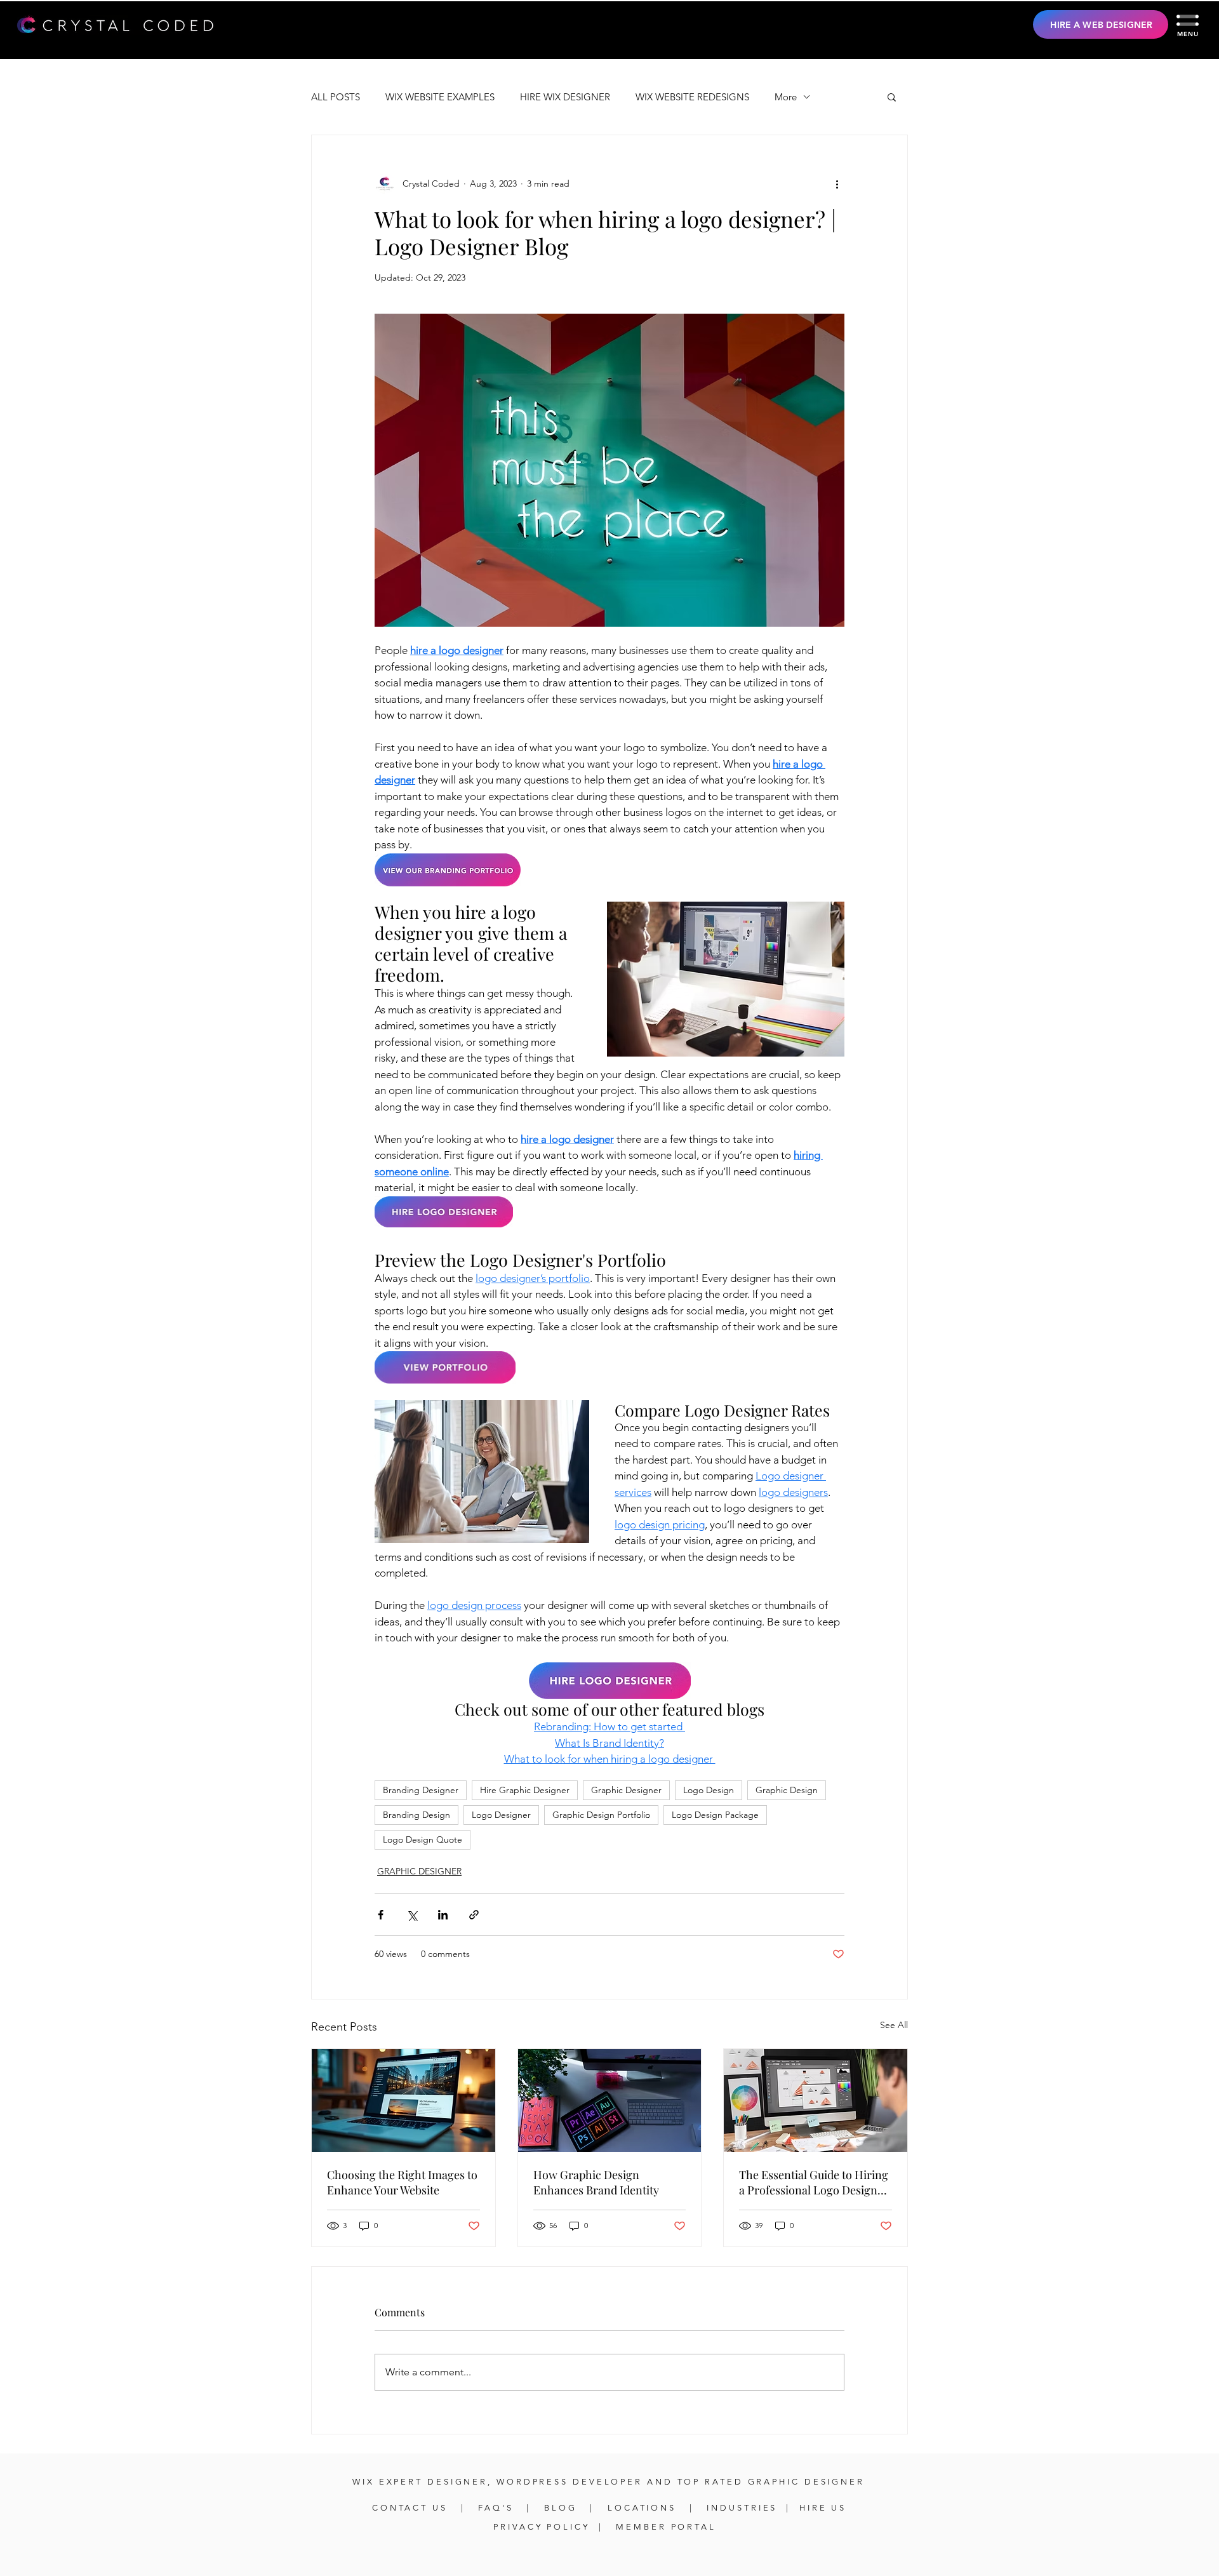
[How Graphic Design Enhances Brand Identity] (610, 2100)
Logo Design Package (715, 1815)
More (786, 97)
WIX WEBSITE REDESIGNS (692, 97)
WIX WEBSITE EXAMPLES (440, 97)
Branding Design (416, 1815)
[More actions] (837, 184)
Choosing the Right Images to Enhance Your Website (402, 2182)
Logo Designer (501, 1815)
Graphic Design (787, 1790)
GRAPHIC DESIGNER (419, 1871)
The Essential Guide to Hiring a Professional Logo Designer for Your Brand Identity (814, 2182)
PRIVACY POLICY (542, 2527)
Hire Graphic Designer (525, 1790)
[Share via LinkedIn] (443, 1915)
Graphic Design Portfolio (601, 1815)
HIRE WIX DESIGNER (565, 97)
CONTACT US (412, 2508)
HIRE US (823, 2508)
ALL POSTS (336, 97)
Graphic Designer (626, 1790)
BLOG (561, 2508)
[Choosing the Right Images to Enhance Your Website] (403, 2100)
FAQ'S (498, 2508)
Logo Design (709, 1790)
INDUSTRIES (742, 2508)
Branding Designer (421, 1790)
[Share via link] (474, 1915)
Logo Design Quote (423, 1839)
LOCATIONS (642, 2508)
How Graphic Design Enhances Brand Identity (596, 2182)
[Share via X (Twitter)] (412, 1915)
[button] (1188, 20)
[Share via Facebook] (381, 1915)
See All (894, 2025)
